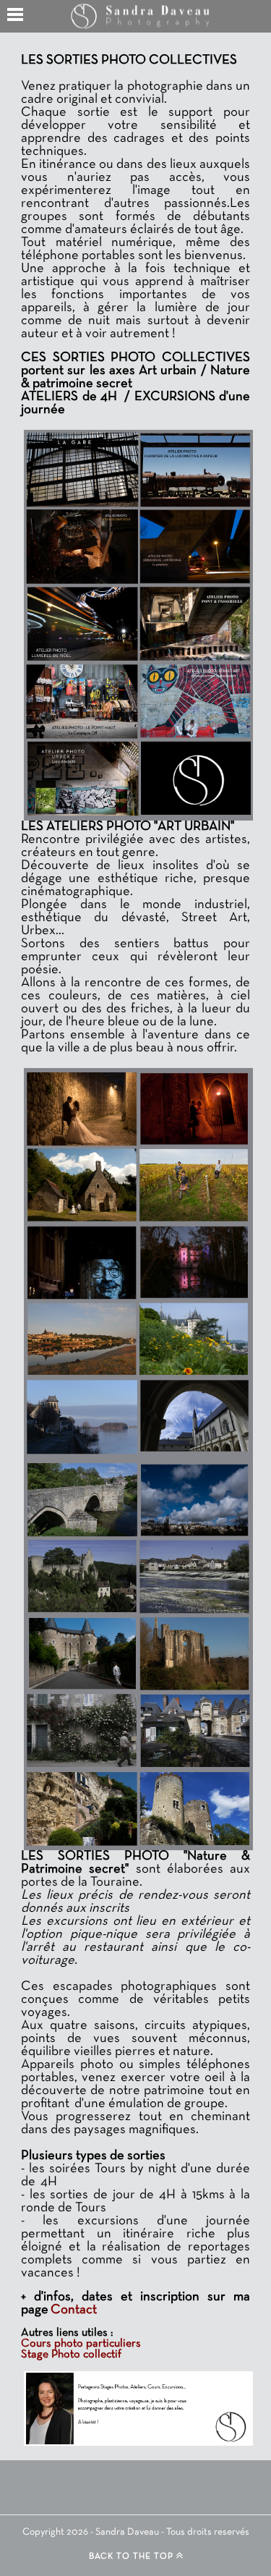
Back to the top (133, 2556)
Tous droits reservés (208, 2532)
